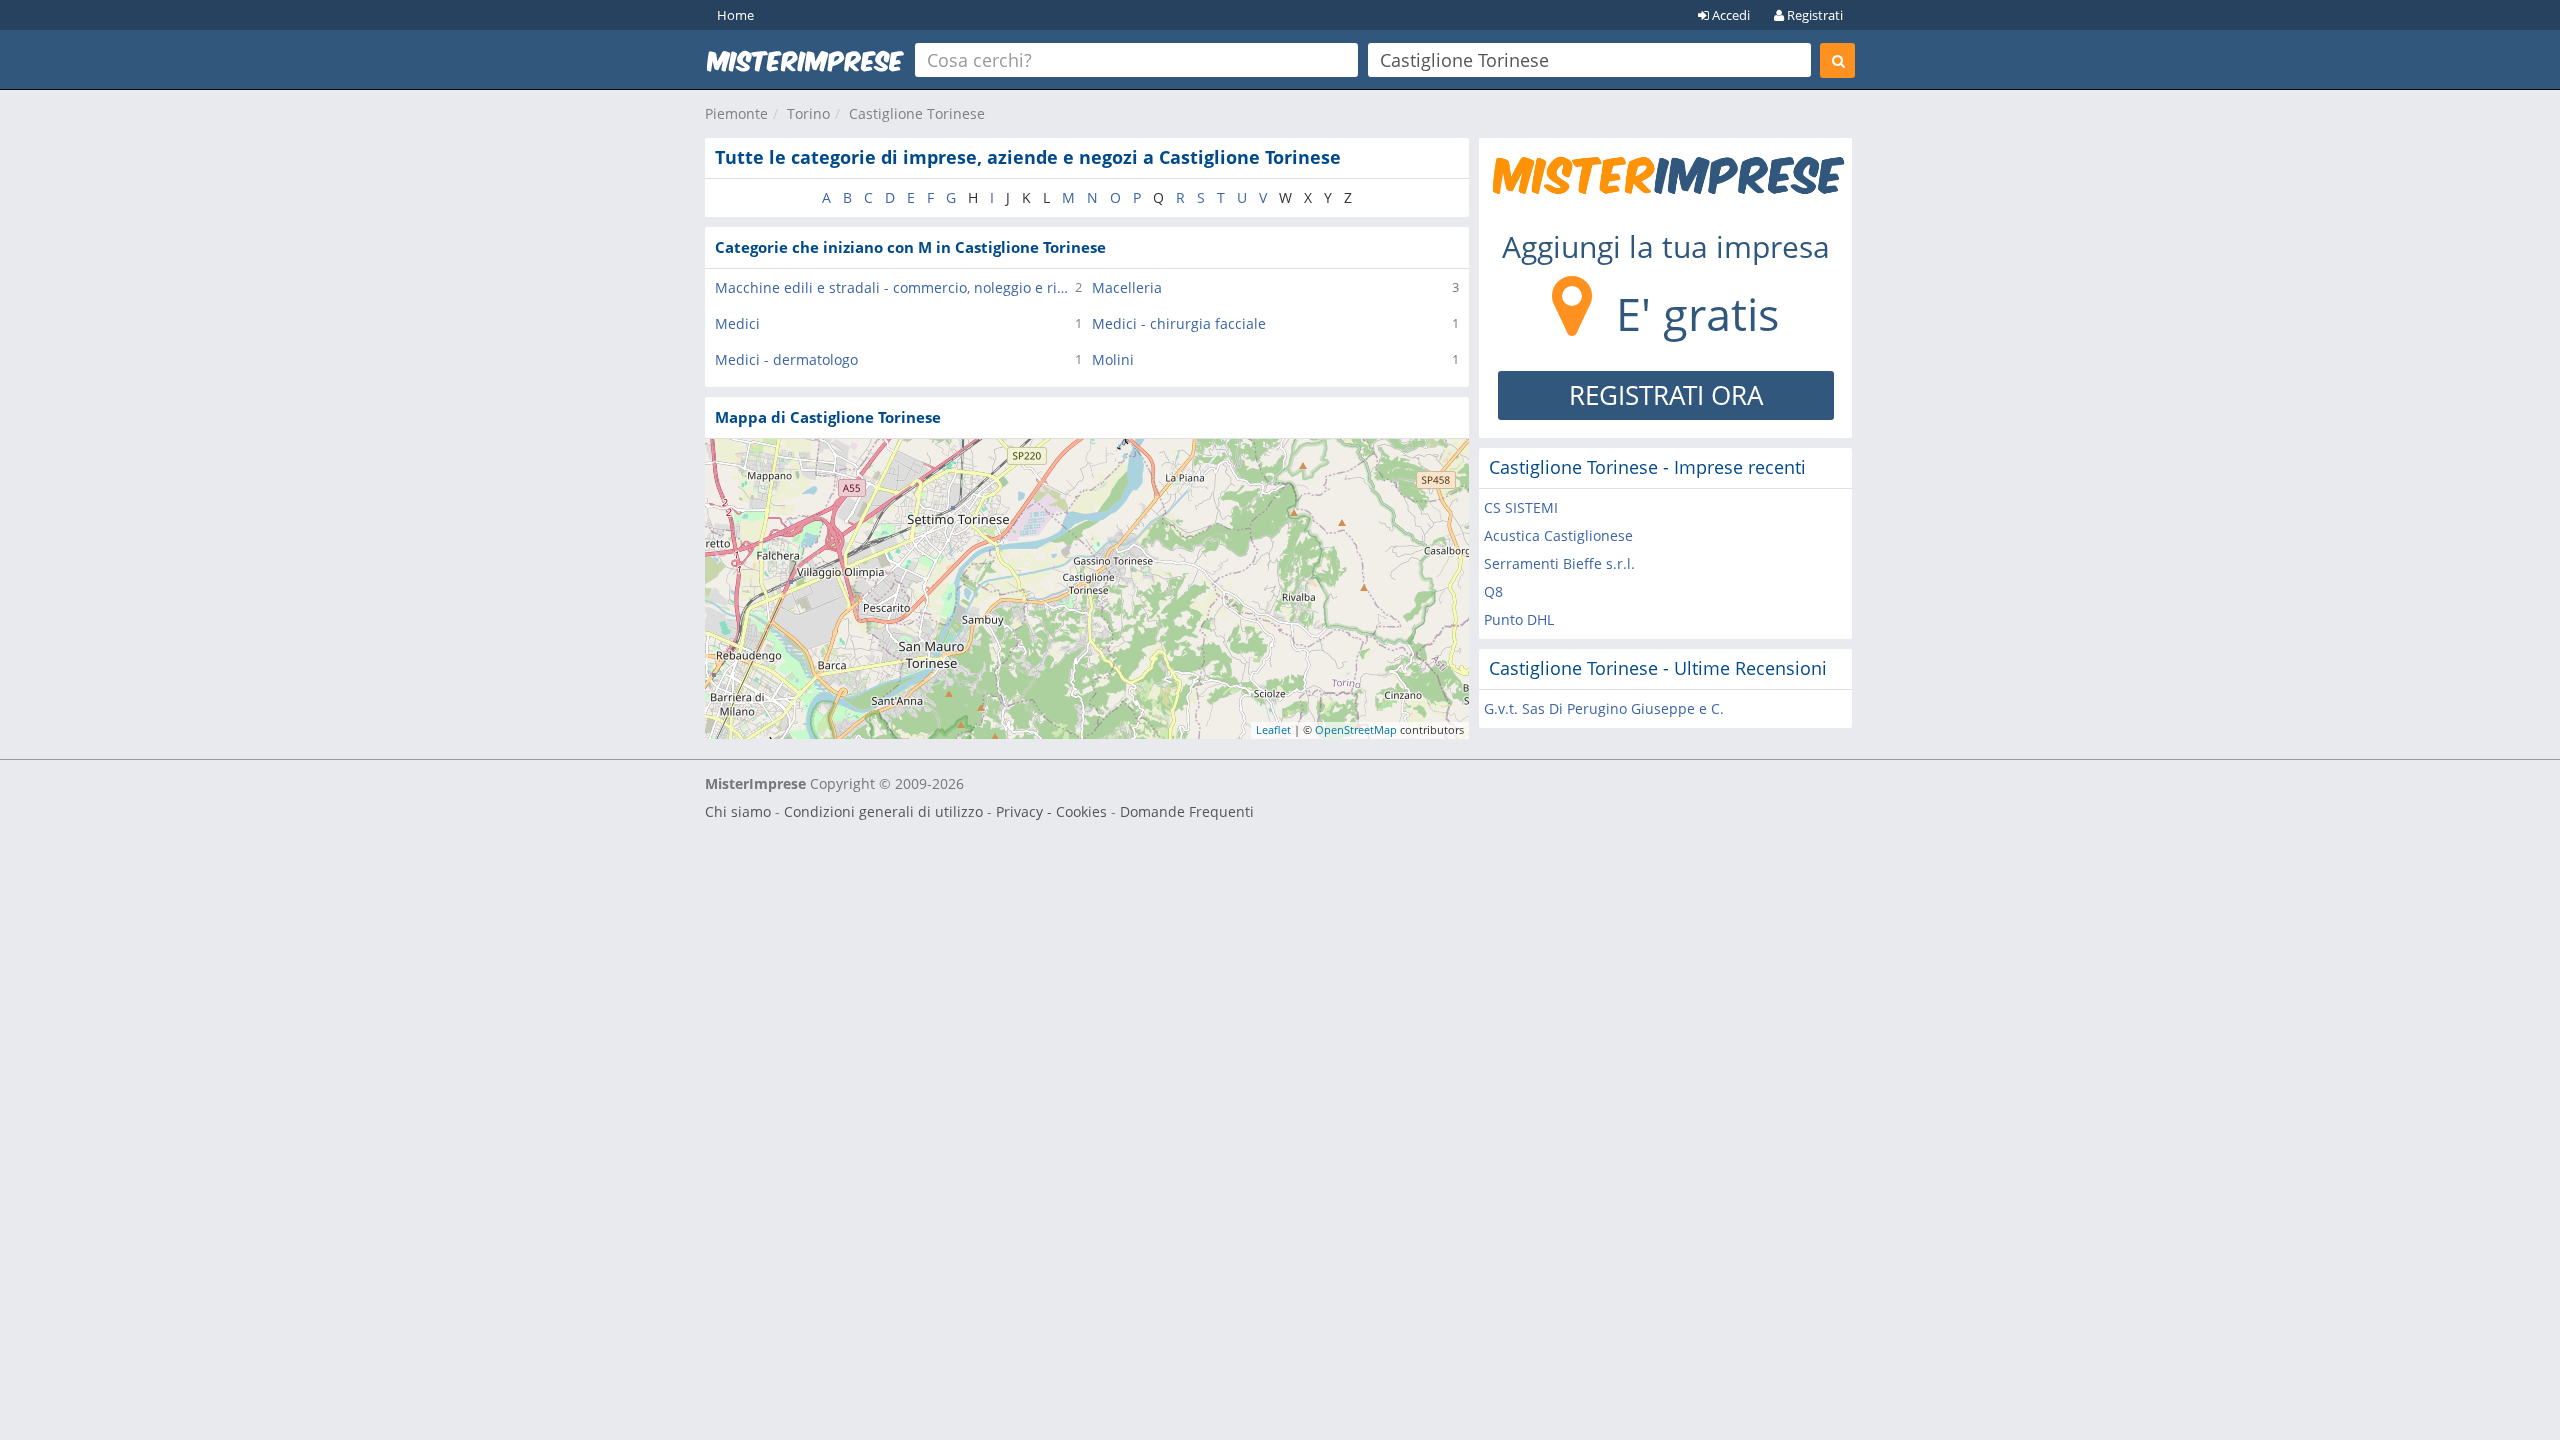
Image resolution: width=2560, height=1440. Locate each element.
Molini (1113, 359)
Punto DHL (1519, 619)
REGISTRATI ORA (1666, 395)
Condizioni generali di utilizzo (883, 811)
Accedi (1729, 15)
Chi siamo (738, 811)
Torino (808, 113)
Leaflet (1273, 729)
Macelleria (1127, 287)
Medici (737, 323)
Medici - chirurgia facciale (1179, 323)
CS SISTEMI (1521, 507)
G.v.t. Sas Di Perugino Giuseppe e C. (1604, 708)
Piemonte (736, 113)
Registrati (1813, 15)
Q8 (1493, 591)
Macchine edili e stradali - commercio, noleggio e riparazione (895, 287)
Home (735, 15)
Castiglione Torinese (917, 113)
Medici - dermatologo (786, 359)
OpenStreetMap (1356, 729)
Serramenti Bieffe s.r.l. (1559, 563)
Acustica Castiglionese (1558, 535)
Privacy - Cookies (1051, 811)
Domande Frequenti (1187, 811)
